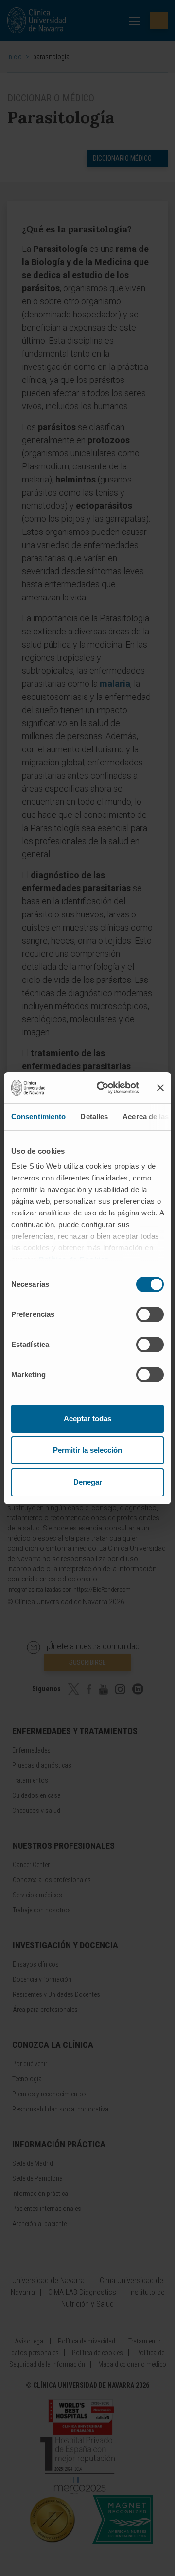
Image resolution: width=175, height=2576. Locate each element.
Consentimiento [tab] (38, 1117)
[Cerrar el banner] (160, 1088)
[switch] (150, 1314)
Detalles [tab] (94, 1117)
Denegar (88, 1482)
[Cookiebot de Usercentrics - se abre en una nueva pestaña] (103, 1088)
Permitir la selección (87, 1450)
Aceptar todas (87, 1419)
